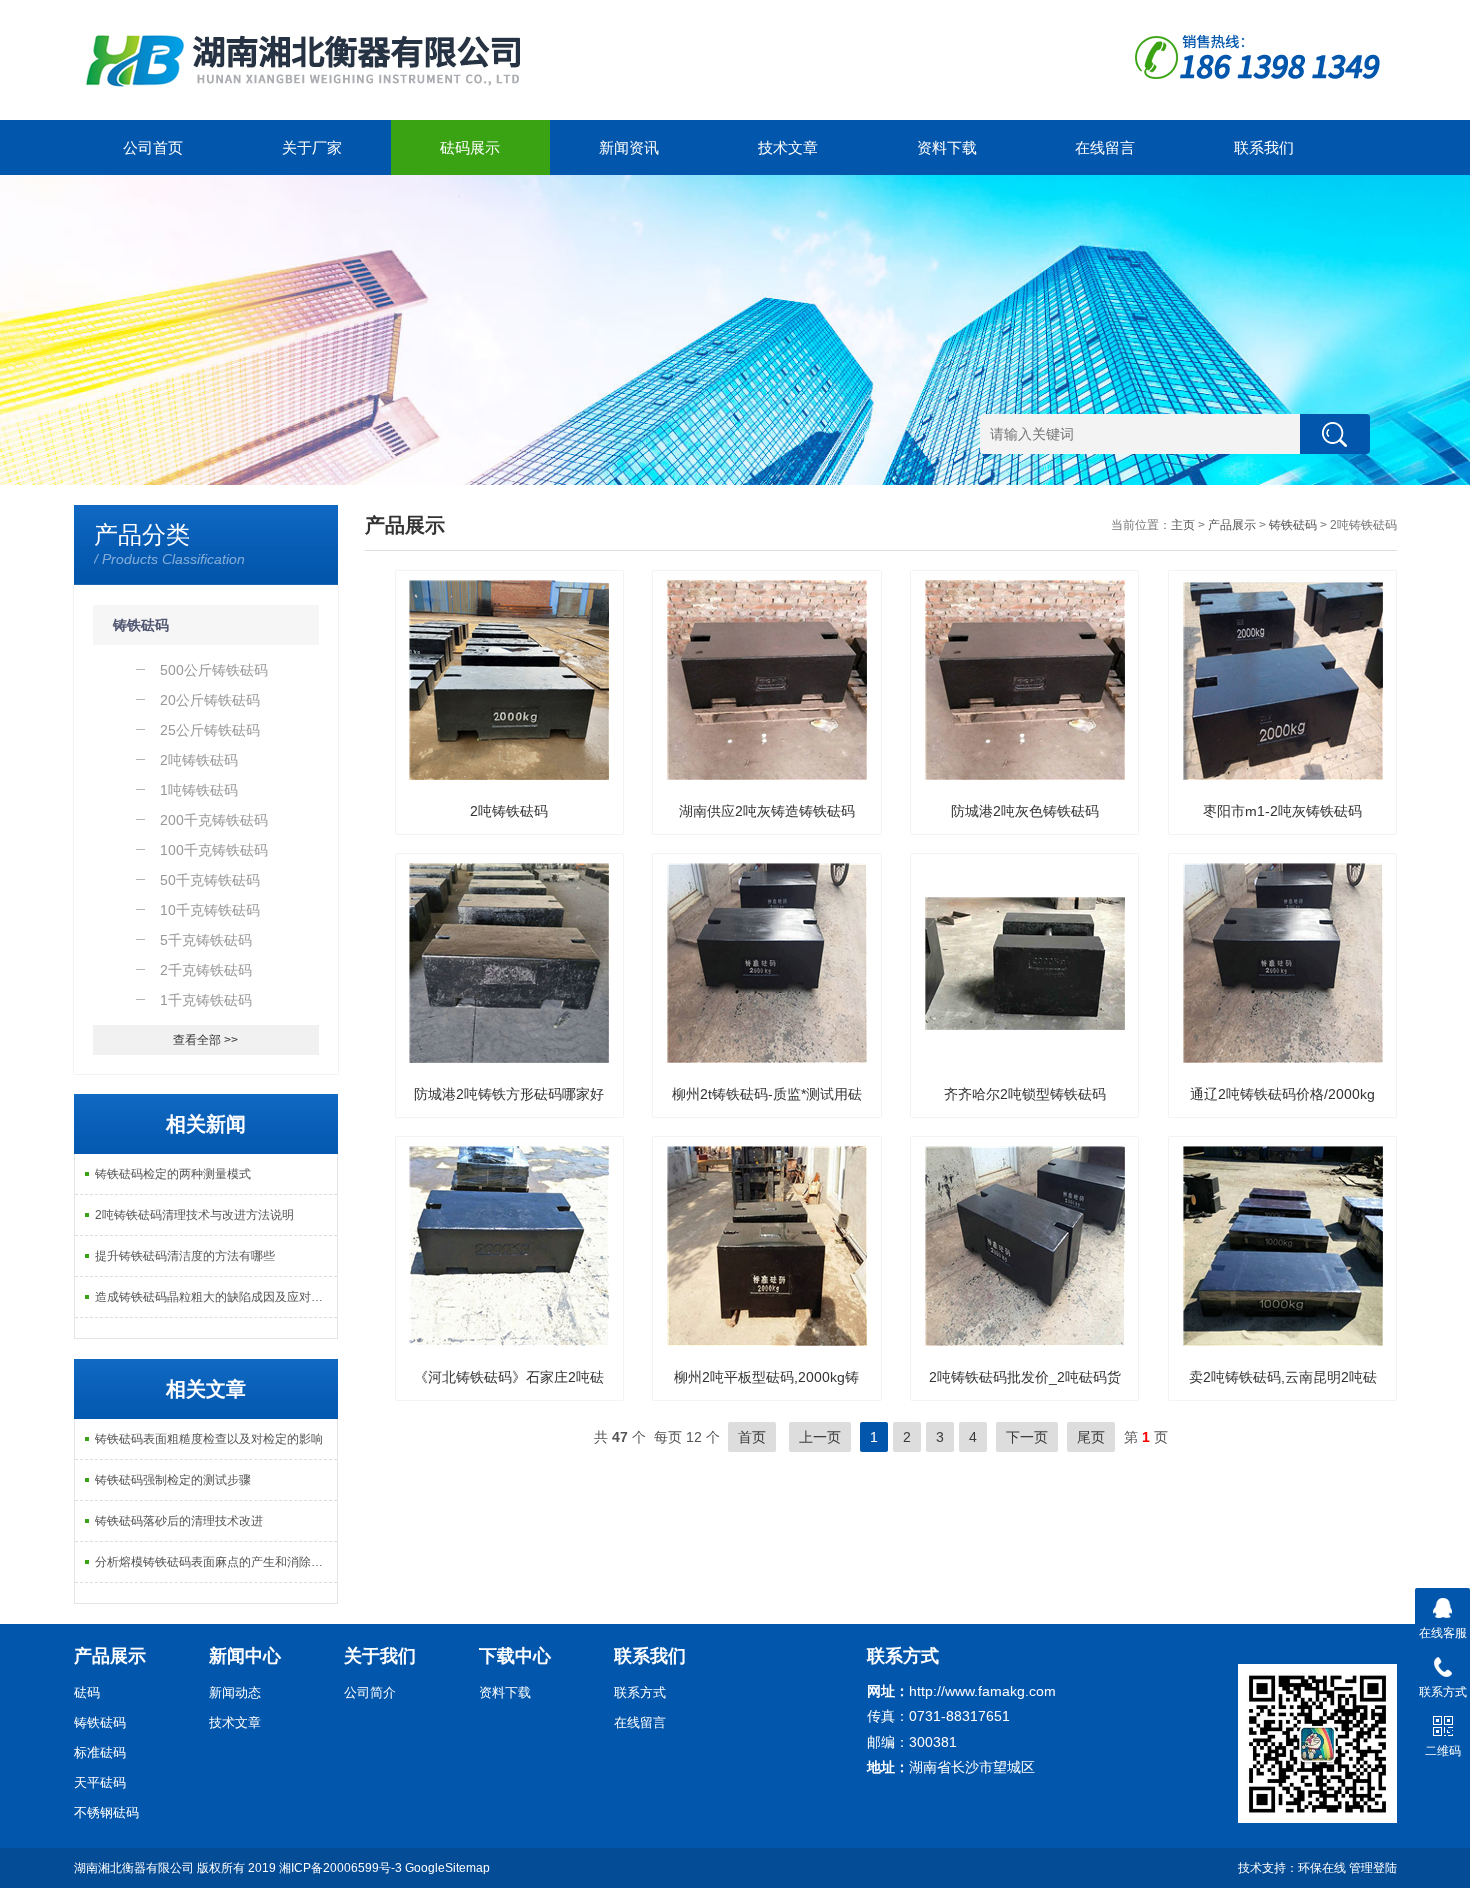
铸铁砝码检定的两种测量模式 (173, 1174)
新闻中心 (245, 1656)
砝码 (87, 1692)
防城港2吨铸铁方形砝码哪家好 (509, 1094)
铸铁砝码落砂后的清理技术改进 (179, 1521)
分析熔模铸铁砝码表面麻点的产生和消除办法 (215, 1562)
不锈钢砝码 (106, 1812)
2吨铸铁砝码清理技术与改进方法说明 (194, 1215)
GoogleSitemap (447, 1868)
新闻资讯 (629, 147)
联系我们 (1264, 147)
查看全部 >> (205, 1040)
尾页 (1091, 1437)
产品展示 (1232, 525)
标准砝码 (100, 1752)
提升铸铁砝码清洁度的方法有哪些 (185, 1256)
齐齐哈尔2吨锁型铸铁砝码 (1025, 1094)
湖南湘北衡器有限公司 (134, 1868)
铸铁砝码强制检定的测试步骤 (173, 1480)
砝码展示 (470, 147)
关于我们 (380, 1656)
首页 (752, 1437)
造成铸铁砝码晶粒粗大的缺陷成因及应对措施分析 (216, 1297)
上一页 (820, 1437)
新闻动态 (235, 1692)
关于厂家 (312, 147)
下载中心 (515, 1656)
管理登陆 (1373, 1868)
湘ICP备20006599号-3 (340, 1868)
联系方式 (640, 1692)
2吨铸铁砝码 (509, 811)
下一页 (1027, 1437)
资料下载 (947, 147)
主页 (1183, 525)
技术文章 (788, 147)
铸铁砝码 (141, 625)
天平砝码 (100, 1782)
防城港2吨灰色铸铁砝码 (1025, 811)
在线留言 (1105, 147)
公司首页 (153, 147)
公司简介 (370, 1692)
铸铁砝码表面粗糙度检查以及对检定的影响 (209, 1439)
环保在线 (1322, 1868)
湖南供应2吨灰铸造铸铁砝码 (767, 811)
